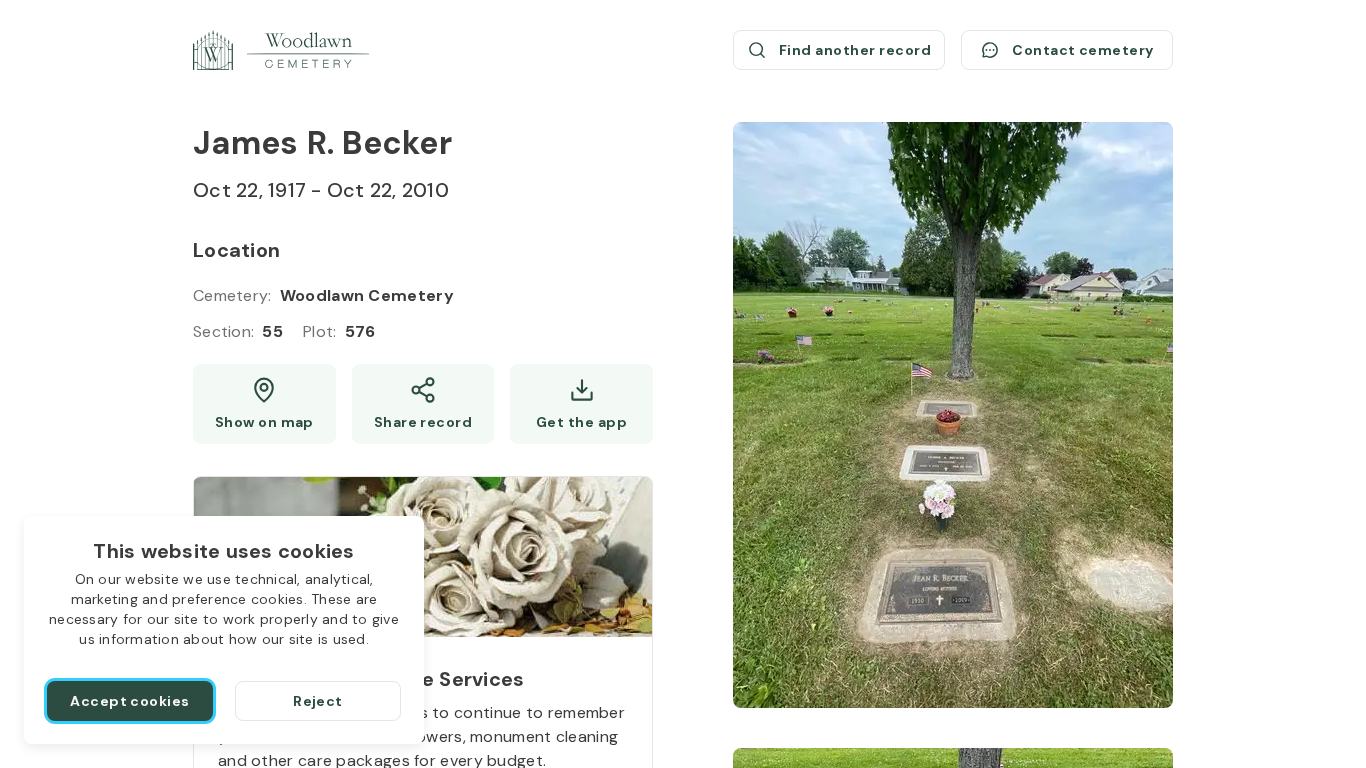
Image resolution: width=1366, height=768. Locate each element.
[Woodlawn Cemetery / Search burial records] (281, 50)
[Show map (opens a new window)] (264, 404)
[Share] (423, 404)
